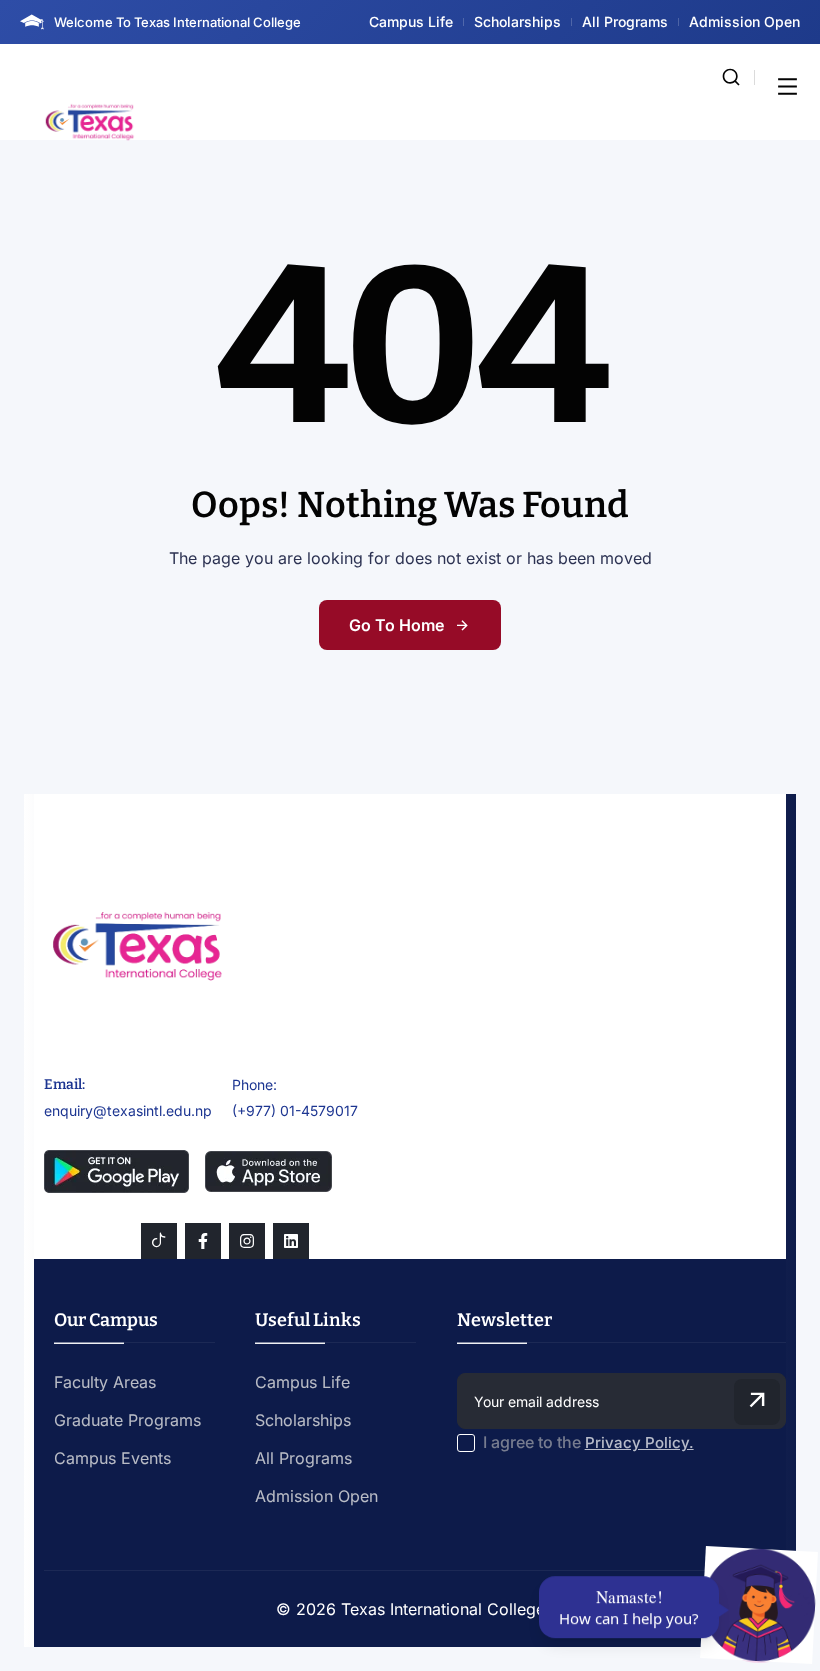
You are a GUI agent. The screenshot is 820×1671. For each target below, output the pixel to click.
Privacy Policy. (639, 1442)
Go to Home (396, 625)
